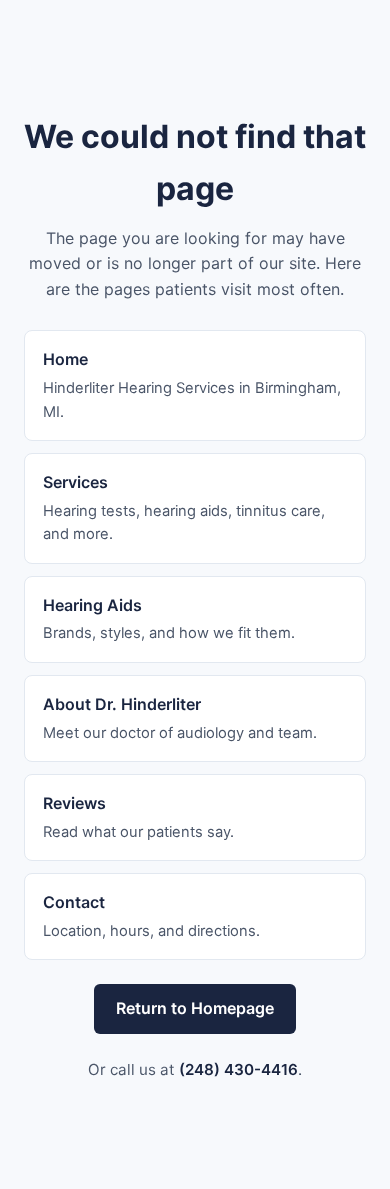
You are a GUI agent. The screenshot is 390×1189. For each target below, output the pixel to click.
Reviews (74, 803)
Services (75, 482)
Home (65, 359)
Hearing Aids (92, 605)
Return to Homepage (195, 1008)
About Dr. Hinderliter (122, 704)
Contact (74, 902)
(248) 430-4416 (238, 1069)
